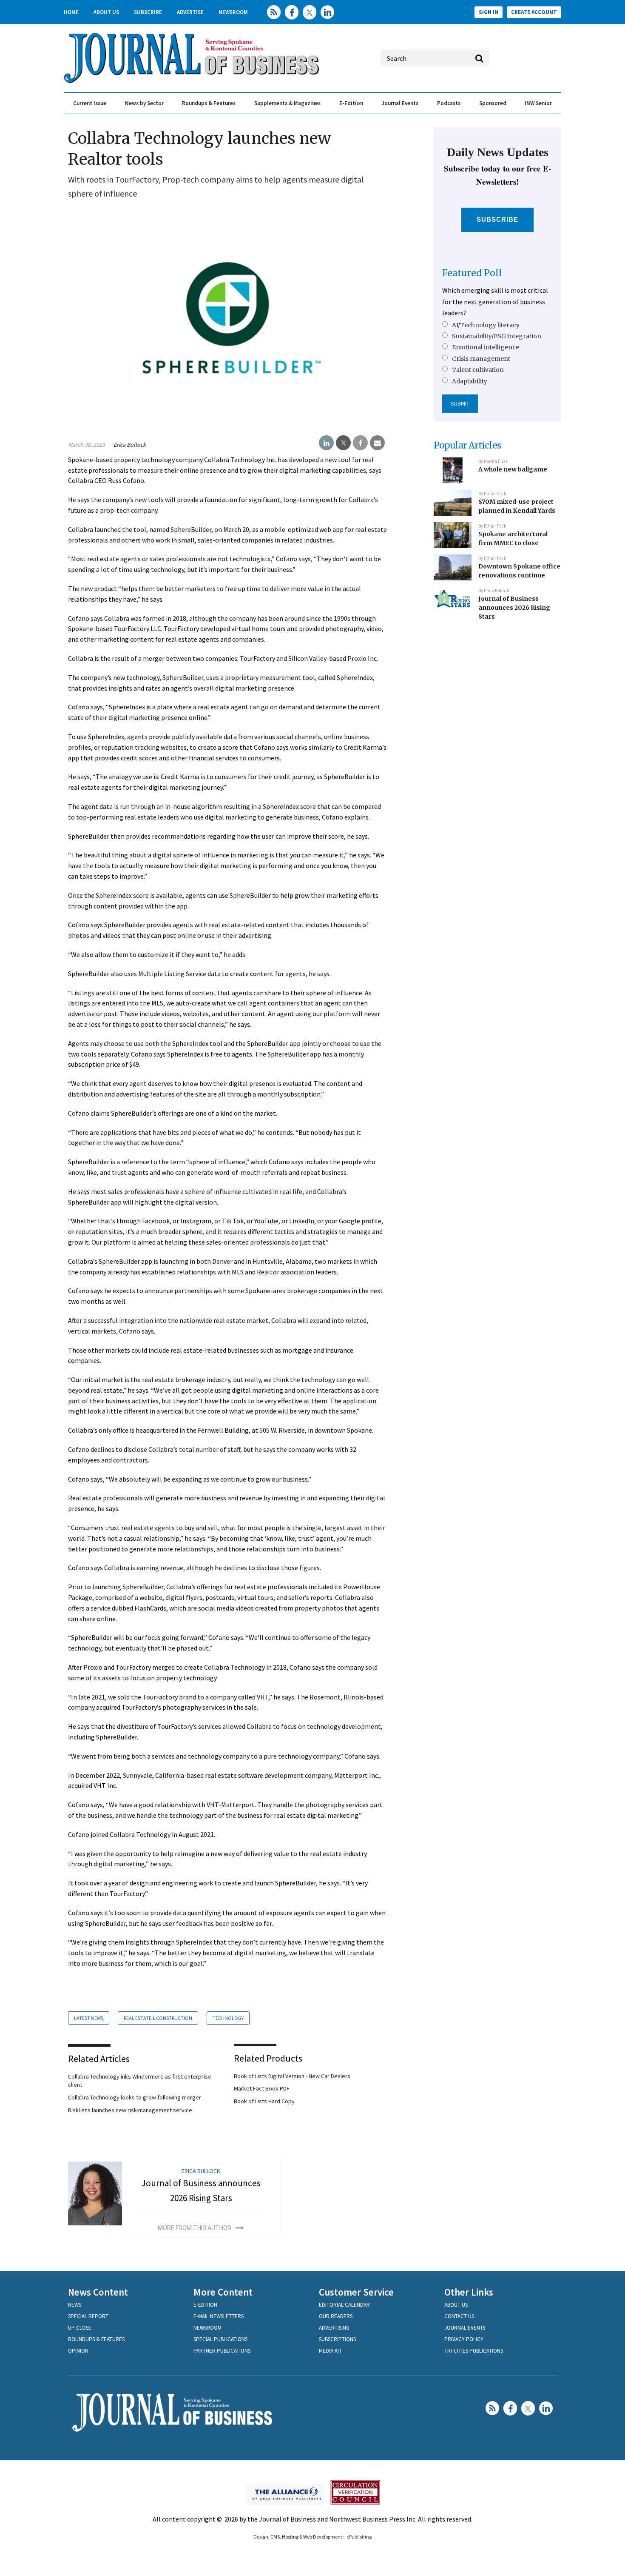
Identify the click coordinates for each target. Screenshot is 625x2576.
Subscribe (148, 12)
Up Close (80, 2328)
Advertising (334, 2328)
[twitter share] (343, 443)
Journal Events (400, 103)
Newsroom (233, 12)
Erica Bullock (130, 445)
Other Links (469, 2292)
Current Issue (90, 103)
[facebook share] (360, 443)
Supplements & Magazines (287, 103)
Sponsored (493, 103)
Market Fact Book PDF (262, 2088)
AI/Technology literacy (486, 325)
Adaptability (470, 381)
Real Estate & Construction (158, 2018)
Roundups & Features (209, 103)
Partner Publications (222, 2351)
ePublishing (359, 2537)
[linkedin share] (326, 443)
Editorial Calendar (344, 2305)
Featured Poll (472, 273)
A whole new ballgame (513, 469)
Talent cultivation (478, 370)
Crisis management (481, 359)
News (75, 2305)
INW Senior (538, 103)
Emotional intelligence (486, 347)
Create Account (534, 12)
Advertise (190, 12)
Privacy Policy (464, 2339)
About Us (106, 12)
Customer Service (356, 2292)
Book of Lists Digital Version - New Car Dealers (292, 2076)
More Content (223, 2292)
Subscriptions (337, 2339)
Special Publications (220, 2339)
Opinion (78, 2351)
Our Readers (336, 2316)
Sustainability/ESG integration (497, 336)
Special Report (88, 2316)
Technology (228, 2018)
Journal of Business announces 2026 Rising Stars (514, 607)
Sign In (489, 12)
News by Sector (144, 103)
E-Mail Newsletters (219, 2316)
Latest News (89, 2018)
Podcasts (449, 103)
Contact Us (459, 2316)
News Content (98, 2292)
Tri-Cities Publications (474, 2351)
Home (71, 12)
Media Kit (330, 2351)
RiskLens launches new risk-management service (130, 2110)
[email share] (377, 443)
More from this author (195, 2228)
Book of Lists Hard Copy (264, 2101)
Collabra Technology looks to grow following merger (135, 2097)
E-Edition (351, 103)
